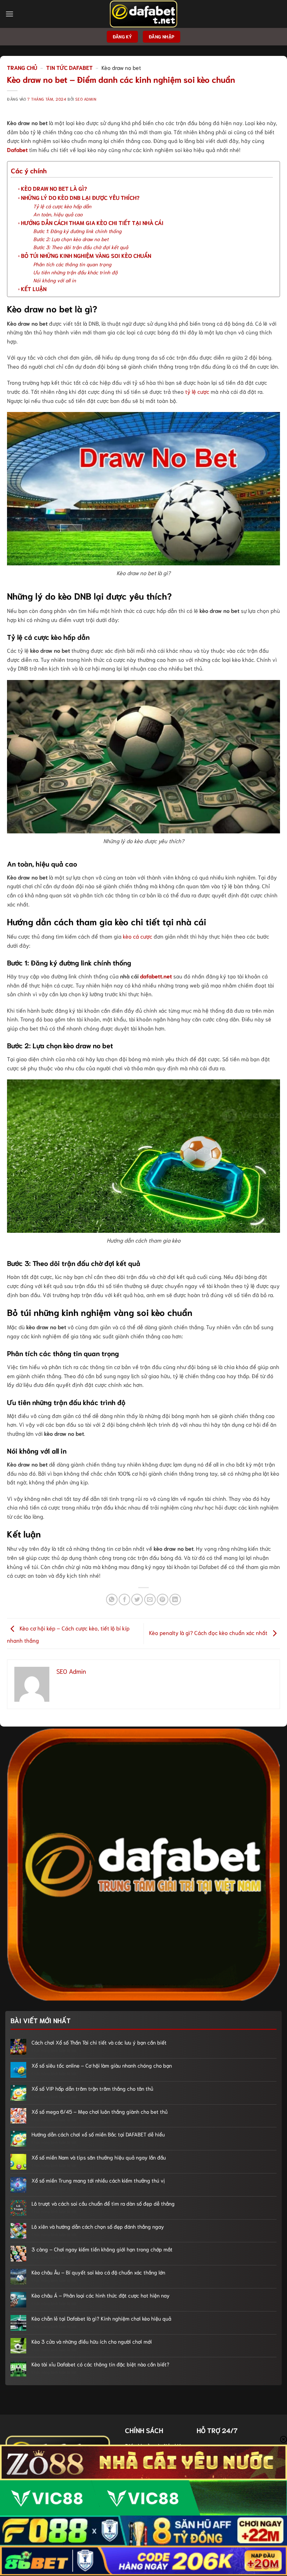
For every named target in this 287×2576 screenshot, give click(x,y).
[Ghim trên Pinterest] (163, 1600)
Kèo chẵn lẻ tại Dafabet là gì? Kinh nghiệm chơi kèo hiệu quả (101, 2318)
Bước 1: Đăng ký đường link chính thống (77, 231)
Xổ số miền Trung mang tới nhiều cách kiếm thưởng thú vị (98, 2180)
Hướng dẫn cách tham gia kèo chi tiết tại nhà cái (92, 222)
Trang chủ (22, 67)
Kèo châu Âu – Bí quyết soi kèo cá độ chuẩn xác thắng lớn (98, 2272)
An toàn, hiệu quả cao (58, 214)
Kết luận (34, 288)
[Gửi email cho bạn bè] (150, 1600)
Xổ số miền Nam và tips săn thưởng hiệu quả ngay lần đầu (99, 2157)
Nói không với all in (55, 280)
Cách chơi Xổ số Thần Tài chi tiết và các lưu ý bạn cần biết (99, 2042)
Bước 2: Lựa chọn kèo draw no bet (71, 239)
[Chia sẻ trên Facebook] (124, 1600)
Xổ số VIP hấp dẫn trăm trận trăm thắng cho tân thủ (92, 2088)
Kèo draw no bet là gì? (54, 188)
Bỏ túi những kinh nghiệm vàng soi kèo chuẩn (86, 255)
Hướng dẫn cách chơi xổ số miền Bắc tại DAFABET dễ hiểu (98, 2134)
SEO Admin (86, 99)
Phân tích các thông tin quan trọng (72, 264)
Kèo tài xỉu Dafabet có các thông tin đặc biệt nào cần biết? (100, 2364)
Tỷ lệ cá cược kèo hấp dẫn (62, 206)
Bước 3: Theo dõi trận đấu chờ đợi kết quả (81, 247)
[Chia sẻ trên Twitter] (137, 1600)
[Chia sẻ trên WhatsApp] (112, 1600)
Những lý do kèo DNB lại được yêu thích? (80, 197)
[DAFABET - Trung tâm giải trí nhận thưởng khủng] (143, 14)
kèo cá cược (138, 936)
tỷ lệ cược (197, 391)
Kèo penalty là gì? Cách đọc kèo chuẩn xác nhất (209, 1632)
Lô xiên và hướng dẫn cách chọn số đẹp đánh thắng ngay (98, 2226)
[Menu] (9, 14)
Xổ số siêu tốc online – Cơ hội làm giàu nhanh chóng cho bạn (102, 2065)
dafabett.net (156, 976)
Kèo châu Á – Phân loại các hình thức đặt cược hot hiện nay (101, 2295)
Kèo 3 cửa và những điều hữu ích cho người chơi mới (92, 2341)
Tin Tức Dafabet (69, 67)
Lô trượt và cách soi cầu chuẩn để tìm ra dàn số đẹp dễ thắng (103, 2203)
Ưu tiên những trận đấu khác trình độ (75, 272)
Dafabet (17, 149)
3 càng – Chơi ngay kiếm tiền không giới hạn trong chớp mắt (102, 2249)
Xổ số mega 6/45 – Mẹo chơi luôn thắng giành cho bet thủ (100, 2111)
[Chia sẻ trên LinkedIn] (175, 1600)
